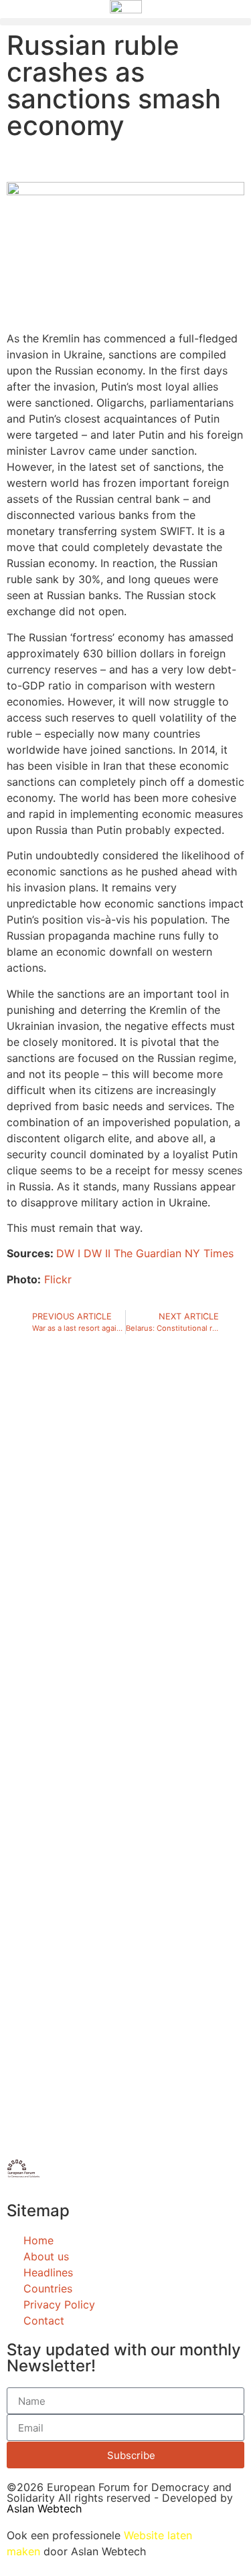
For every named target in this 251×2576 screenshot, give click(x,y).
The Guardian (148, 1253)
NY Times (209, 1253)
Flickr (58, 1279)
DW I (68, 1253)
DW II (97, 1253)
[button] (125, 22)
